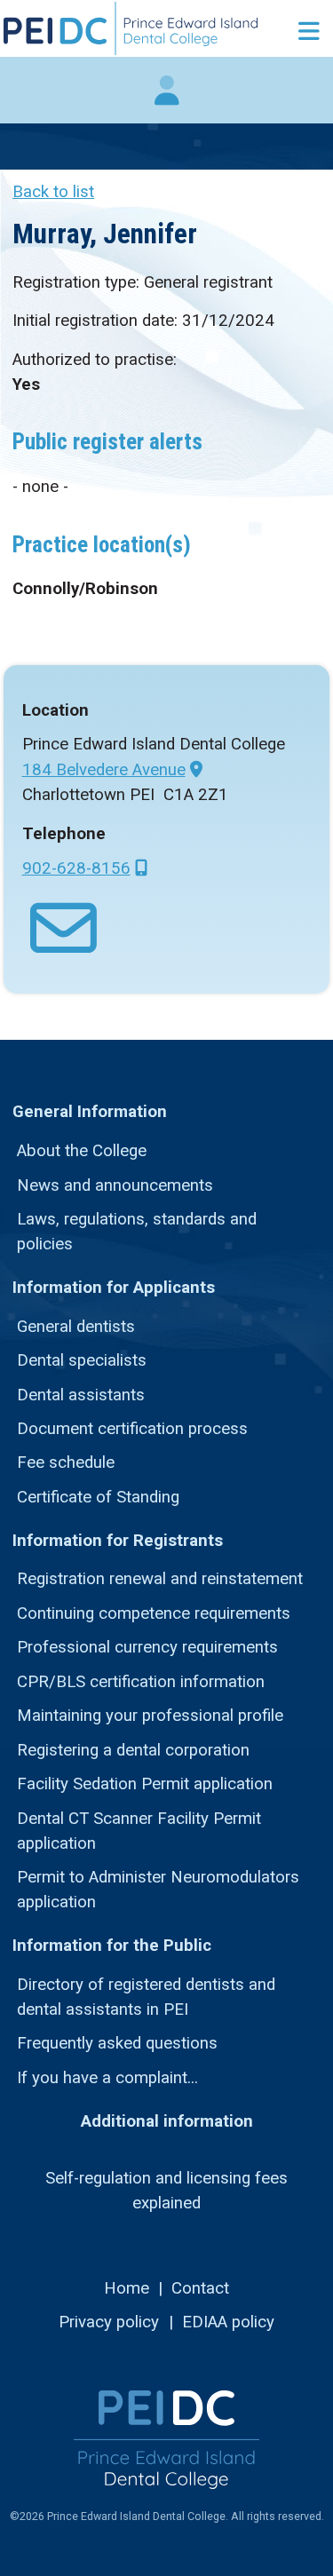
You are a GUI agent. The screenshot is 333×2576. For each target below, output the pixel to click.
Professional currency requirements (147, 1647)
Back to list (53, 192)
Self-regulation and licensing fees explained (166, 2191)
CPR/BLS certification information (141, 1682)
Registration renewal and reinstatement (160, 1579)
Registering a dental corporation (133, 1750)
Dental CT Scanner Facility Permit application (139, 1831)
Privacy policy (109, 2322)
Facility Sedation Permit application (145, 1784)
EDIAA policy (228, 2322)
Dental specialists (82, 1360)
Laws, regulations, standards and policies (137, 1232)
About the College (82, 1151)
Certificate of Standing (98, 1497)
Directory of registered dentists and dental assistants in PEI (146, 1997)
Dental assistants (81, 1395)
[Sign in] (166, 99)
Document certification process (132, 1429)
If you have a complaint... (107, 2078)
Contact (200, 2288)
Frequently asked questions (117, 2043)
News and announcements (115, 1185)
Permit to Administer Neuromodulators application (158, 1890)
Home (127, 2288)
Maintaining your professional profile (150, 1716)
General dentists (76, 1327)
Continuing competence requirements (154, 1613)
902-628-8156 (76, 868)
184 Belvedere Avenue (104, 770)
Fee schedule (66, 1462)
